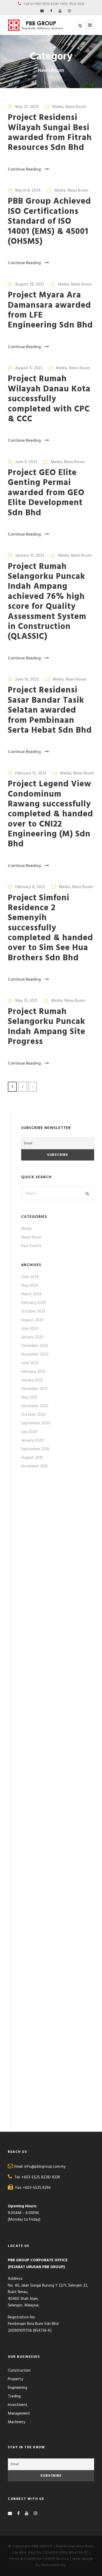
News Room (76, 107)
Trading (14, 2396)
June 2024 (30, 1277)
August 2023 (32, 1320)
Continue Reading (24, 169)
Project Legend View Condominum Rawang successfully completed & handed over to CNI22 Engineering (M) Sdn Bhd (50, 814)
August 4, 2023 (29, 368)
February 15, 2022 (31, 773)
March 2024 (31, 1294)
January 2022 (32, 1380)
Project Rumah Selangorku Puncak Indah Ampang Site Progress (47, 1027)
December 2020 (35, 1406)
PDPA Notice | (59, 2559)
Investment (18, 2405)
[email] (42, 11)
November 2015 (35, 1466)
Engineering (18, 2388)
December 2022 (35, 1346)
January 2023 (32, 1337)
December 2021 (34, 1389)
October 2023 (33, 1311)
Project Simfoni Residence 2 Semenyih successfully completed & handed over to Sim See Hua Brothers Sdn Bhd (50, 928)
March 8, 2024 (28, 191)
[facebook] (51, 11)
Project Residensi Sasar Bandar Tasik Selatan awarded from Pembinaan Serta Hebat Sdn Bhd (50, 710)
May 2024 (30, 1286)
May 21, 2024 (27, 107)
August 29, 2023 (30, 284)
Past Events (31, 1246)
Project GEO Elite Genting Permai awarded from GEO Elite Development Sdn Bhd (46, 493)
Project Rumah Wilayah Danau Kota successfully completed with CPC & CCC (49, 399)
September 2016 (35, 1449)
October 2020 (33, 1415)
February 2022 (33, 1372)
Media (58, 107)
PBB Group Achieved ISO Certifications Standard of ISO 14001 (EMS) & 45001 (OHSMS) (49, 221)
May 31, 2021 (26, 1001)
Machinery (16, 2422)
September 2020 (36, 1423)
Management (19, 2414)
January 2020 (32, 1441)
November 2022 (35, 1354)
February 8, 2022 (30, 887)
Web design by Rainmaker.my (65, 2562)
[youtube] (60, 11)
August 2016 (32, 1458)
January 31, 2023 (30, 556)
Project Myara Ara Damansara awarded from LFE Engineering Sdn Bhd (50, 310)
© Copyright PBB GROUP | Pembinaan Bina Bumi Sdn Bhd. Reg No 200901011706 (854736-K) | (51, 2550)
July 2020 (29, 1432)
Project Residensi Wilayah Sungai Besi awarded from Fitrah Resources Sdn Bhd (50, 133)
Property (15, 2379)
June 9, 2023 (26, 462)
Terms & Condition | (27, 2559)
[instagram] (69, 11)
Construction (19, 2371)
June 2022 (30, 1363)
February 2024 (33, 1303)
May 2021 (29, 1398)
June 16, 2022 (27, 679)
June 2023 (30, 1329)
